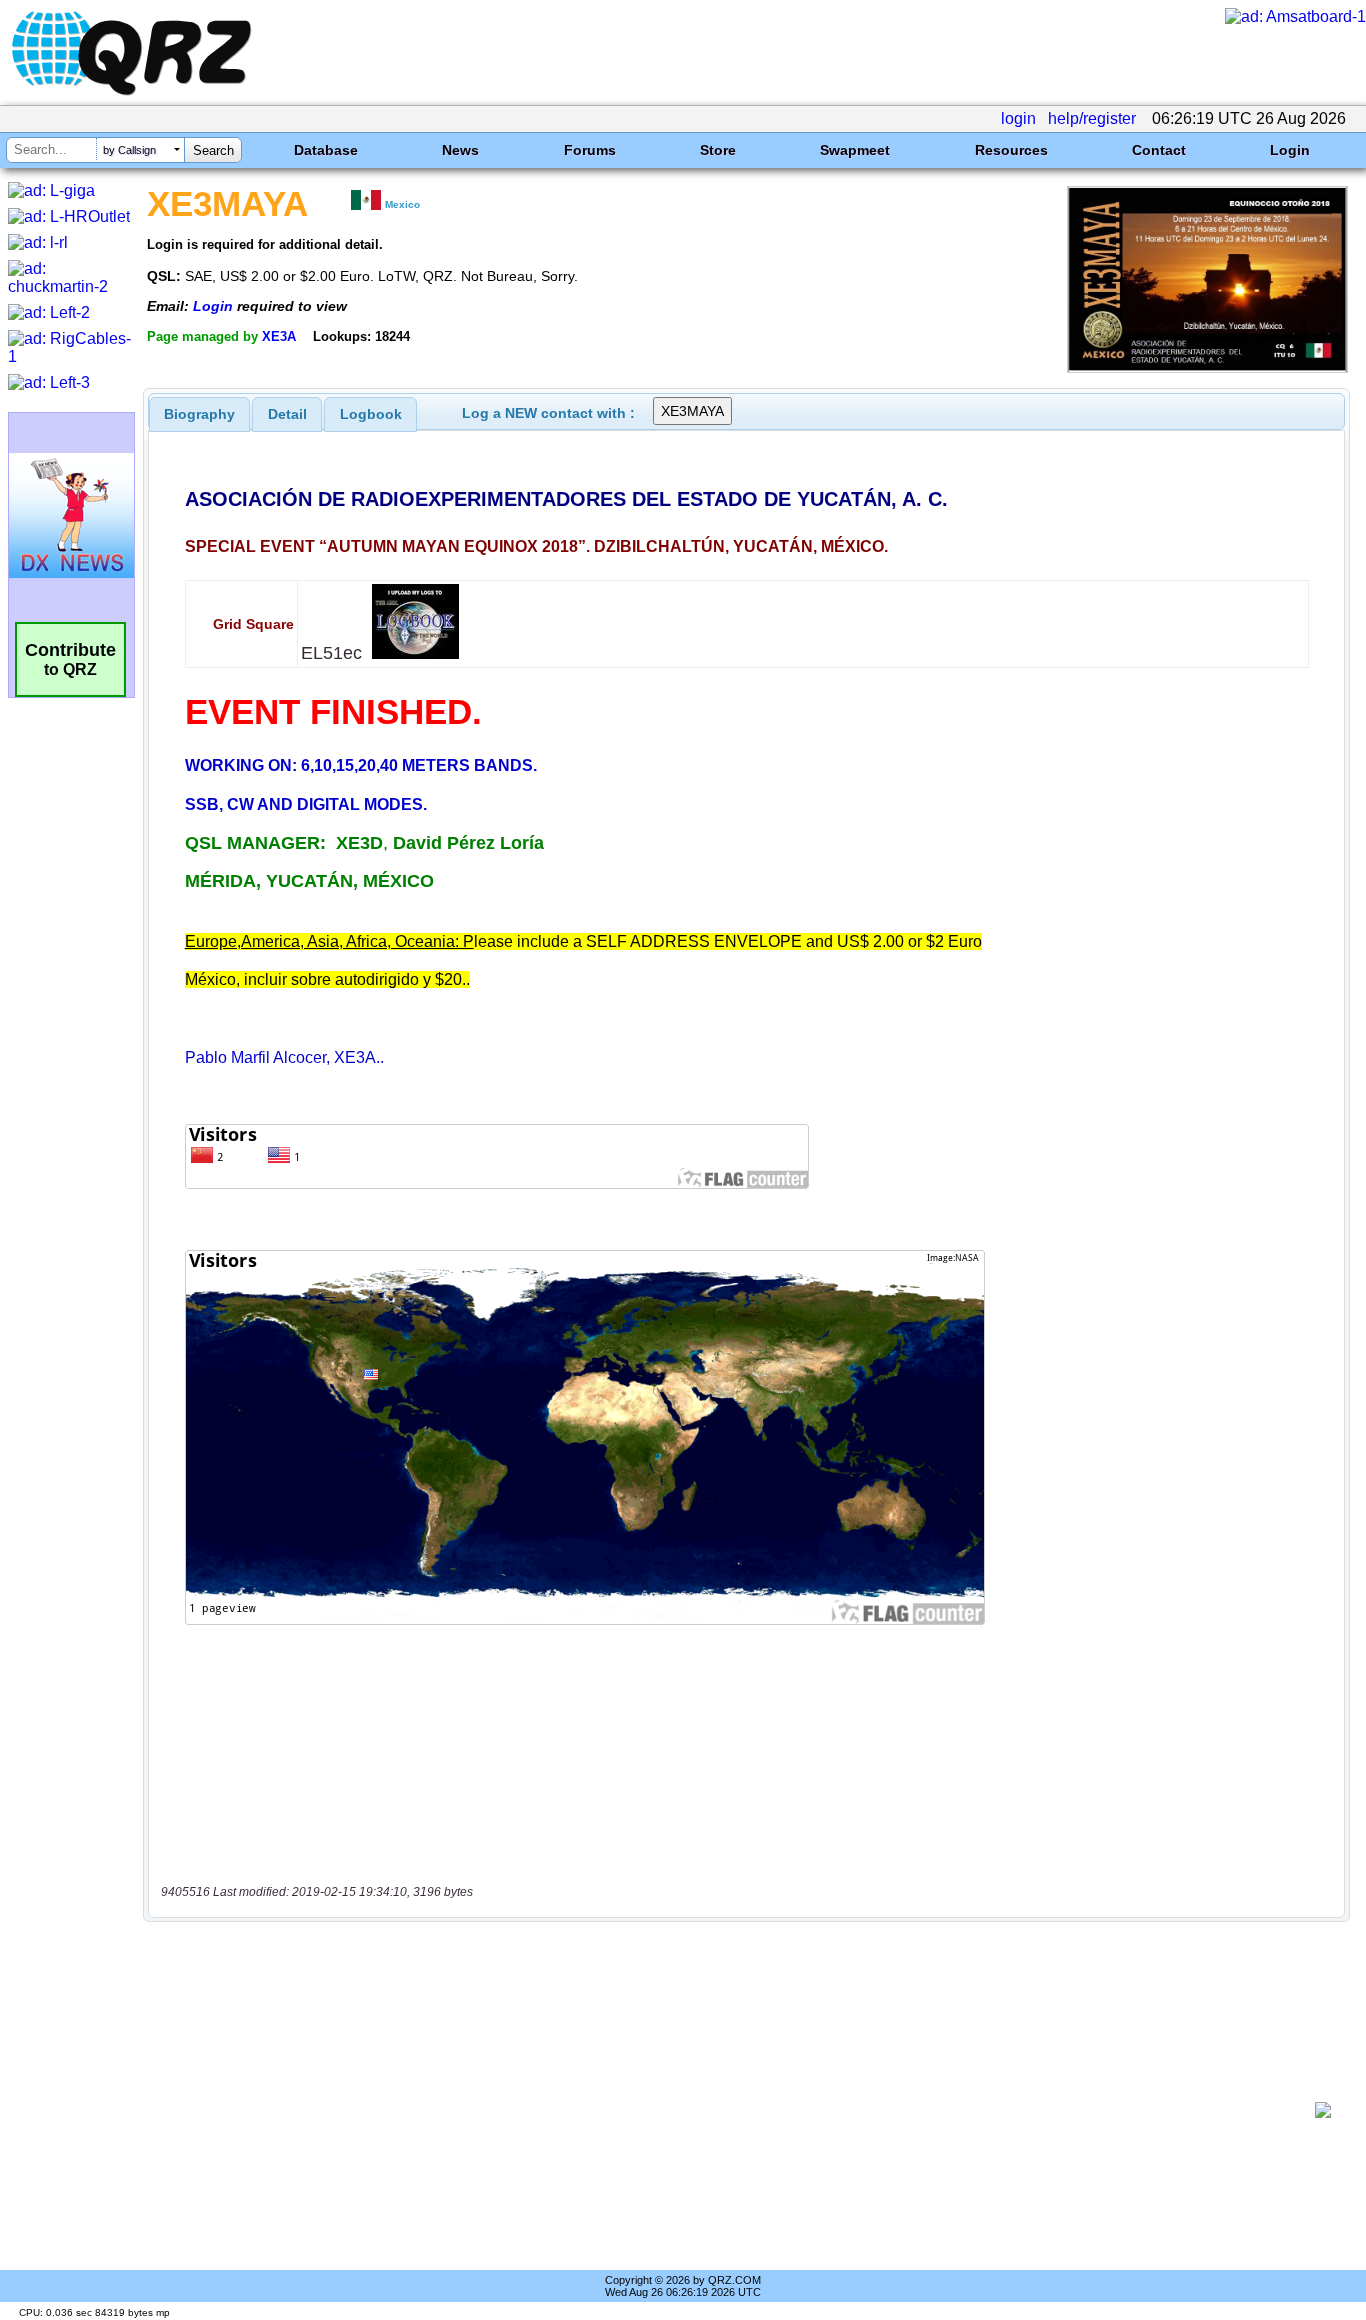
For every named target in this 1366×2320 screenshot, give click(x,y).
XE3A (279, 336)
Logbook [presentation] (371, 414)
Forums (590, 150)
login (1018, 118)
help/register (1092, 118)
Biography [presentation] (199, 414)
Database (326, 150)
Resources (1011, 150)
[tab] (199, 414)
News (460, 150)
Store (718, 150)
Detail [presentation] (287, 414)
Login (1290, 150)
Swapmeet (855, 150)
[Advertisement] (736, 2110)
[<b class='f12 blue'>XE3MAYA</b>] (1207, 367)
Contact (1159, 150)
